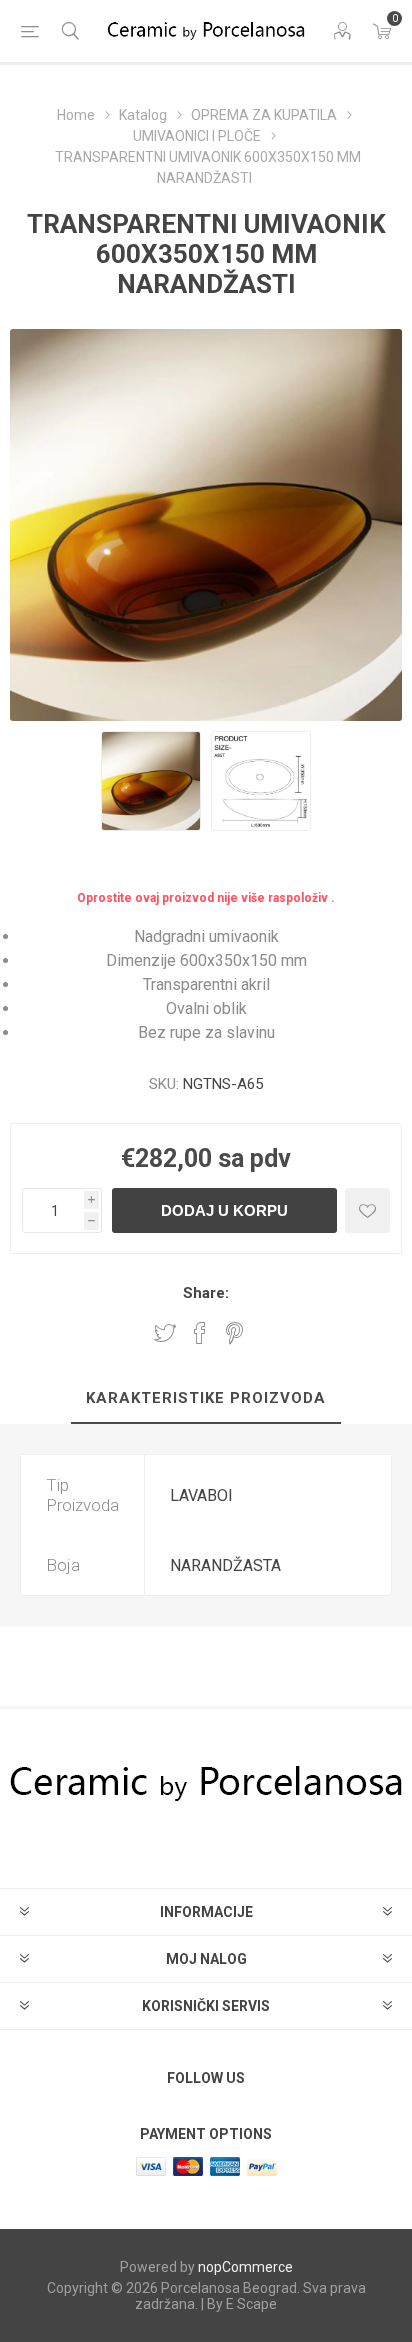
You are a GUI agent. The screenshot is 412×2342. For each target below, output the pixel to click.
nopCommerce (245, 2267)
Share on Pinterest (234, 1333)
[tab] (206, 1399)
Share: (206, 1293)
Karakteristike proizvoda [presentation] (206, 1398)
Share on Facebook (200, 1333)
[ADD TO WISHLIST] (367, 1210)
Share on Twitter (165, 1333)
